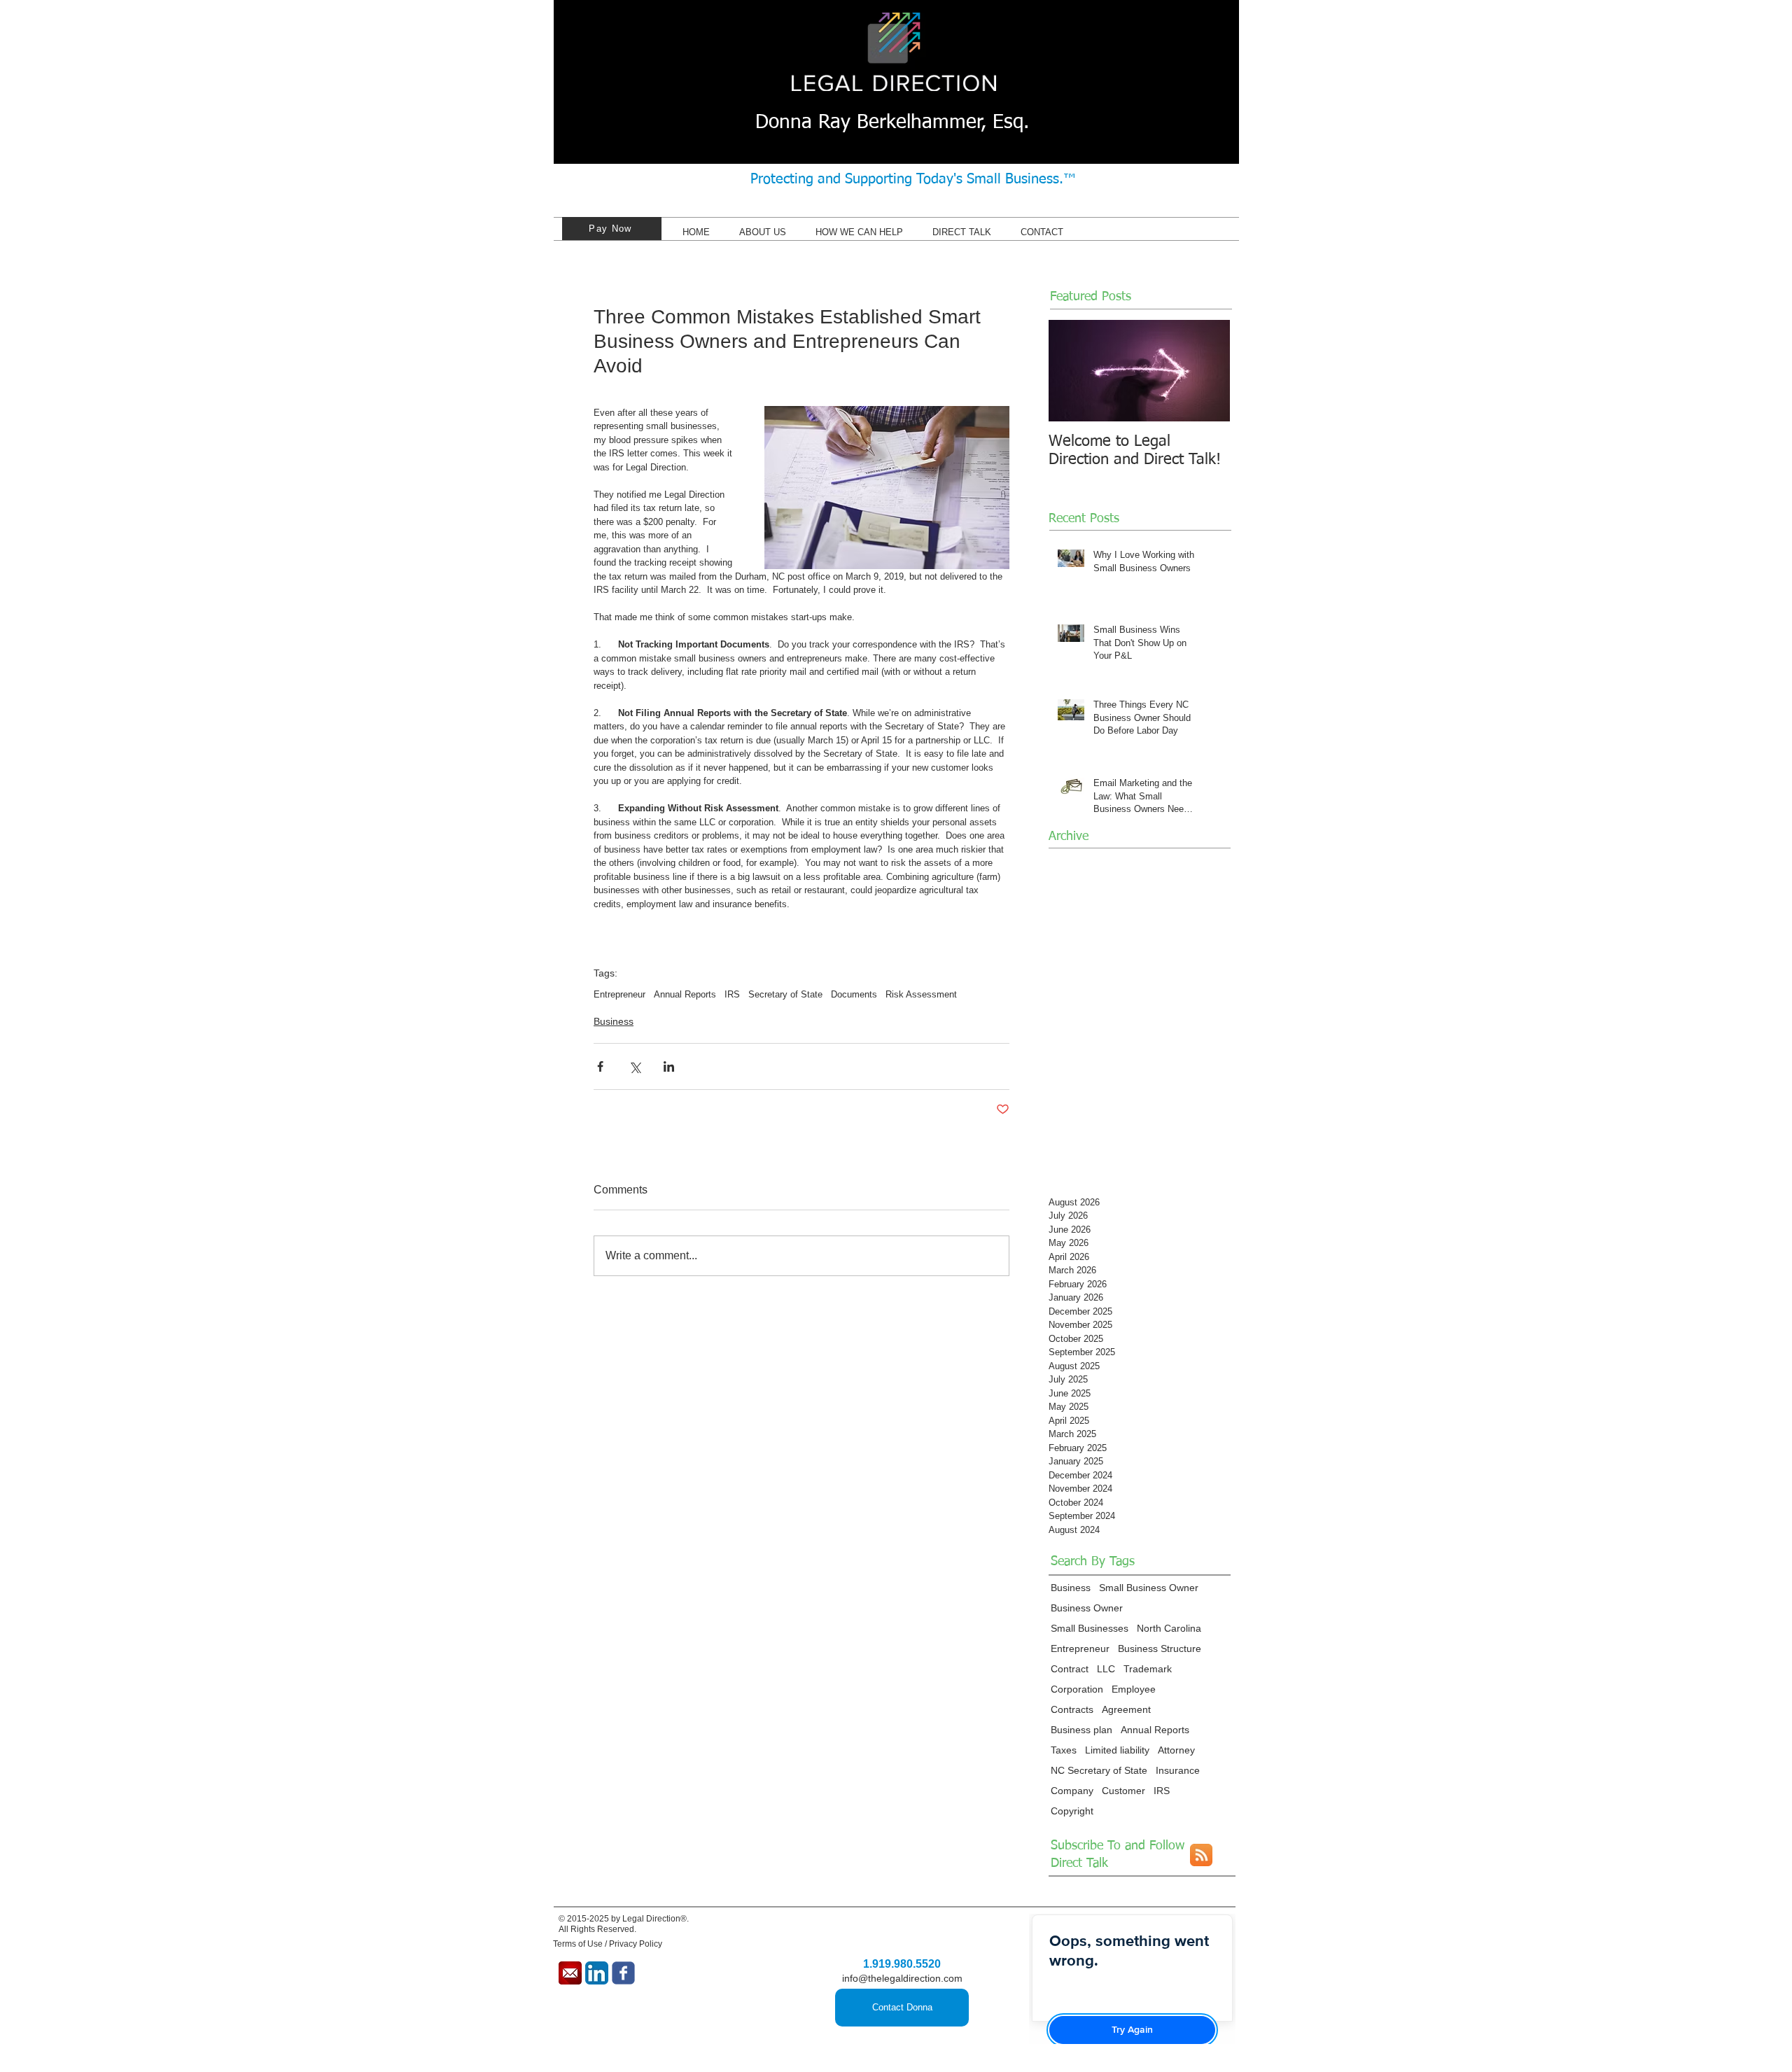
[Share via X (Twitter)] (635, 1066)
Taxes (1064, 1750)
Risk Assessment (921, 994)
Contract (1070, 1669)
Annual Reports (685, 994)
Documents (854, 994)
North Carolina (1169, 1628)
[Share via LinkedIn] (669, 1066)
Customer (1123, 1791)
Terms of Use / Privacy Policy (608, 1944)
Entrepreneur (619, 994)
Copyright (1072, 1811)
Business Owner (1087, 1608)
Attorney (1176, 1750)
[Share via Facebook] (600, 1066)
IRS (732, 994)
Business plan (1081, 1730)
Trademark (1148, 1669)
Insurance (1178, 1770)
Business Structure (1160, 1648)
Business (614, 1021)
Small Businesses (1090, 1628)
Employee (1134, 1689)
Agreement (1126, 1709)
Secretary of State (785, 994)
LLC (1106, 1669)
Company (1072, 1791)
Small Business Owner (1149, 1588)
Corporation (1077, 1689)
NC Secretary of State (1099, 1770)
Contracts (1072, 1709)
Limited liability (1117, 1750)
